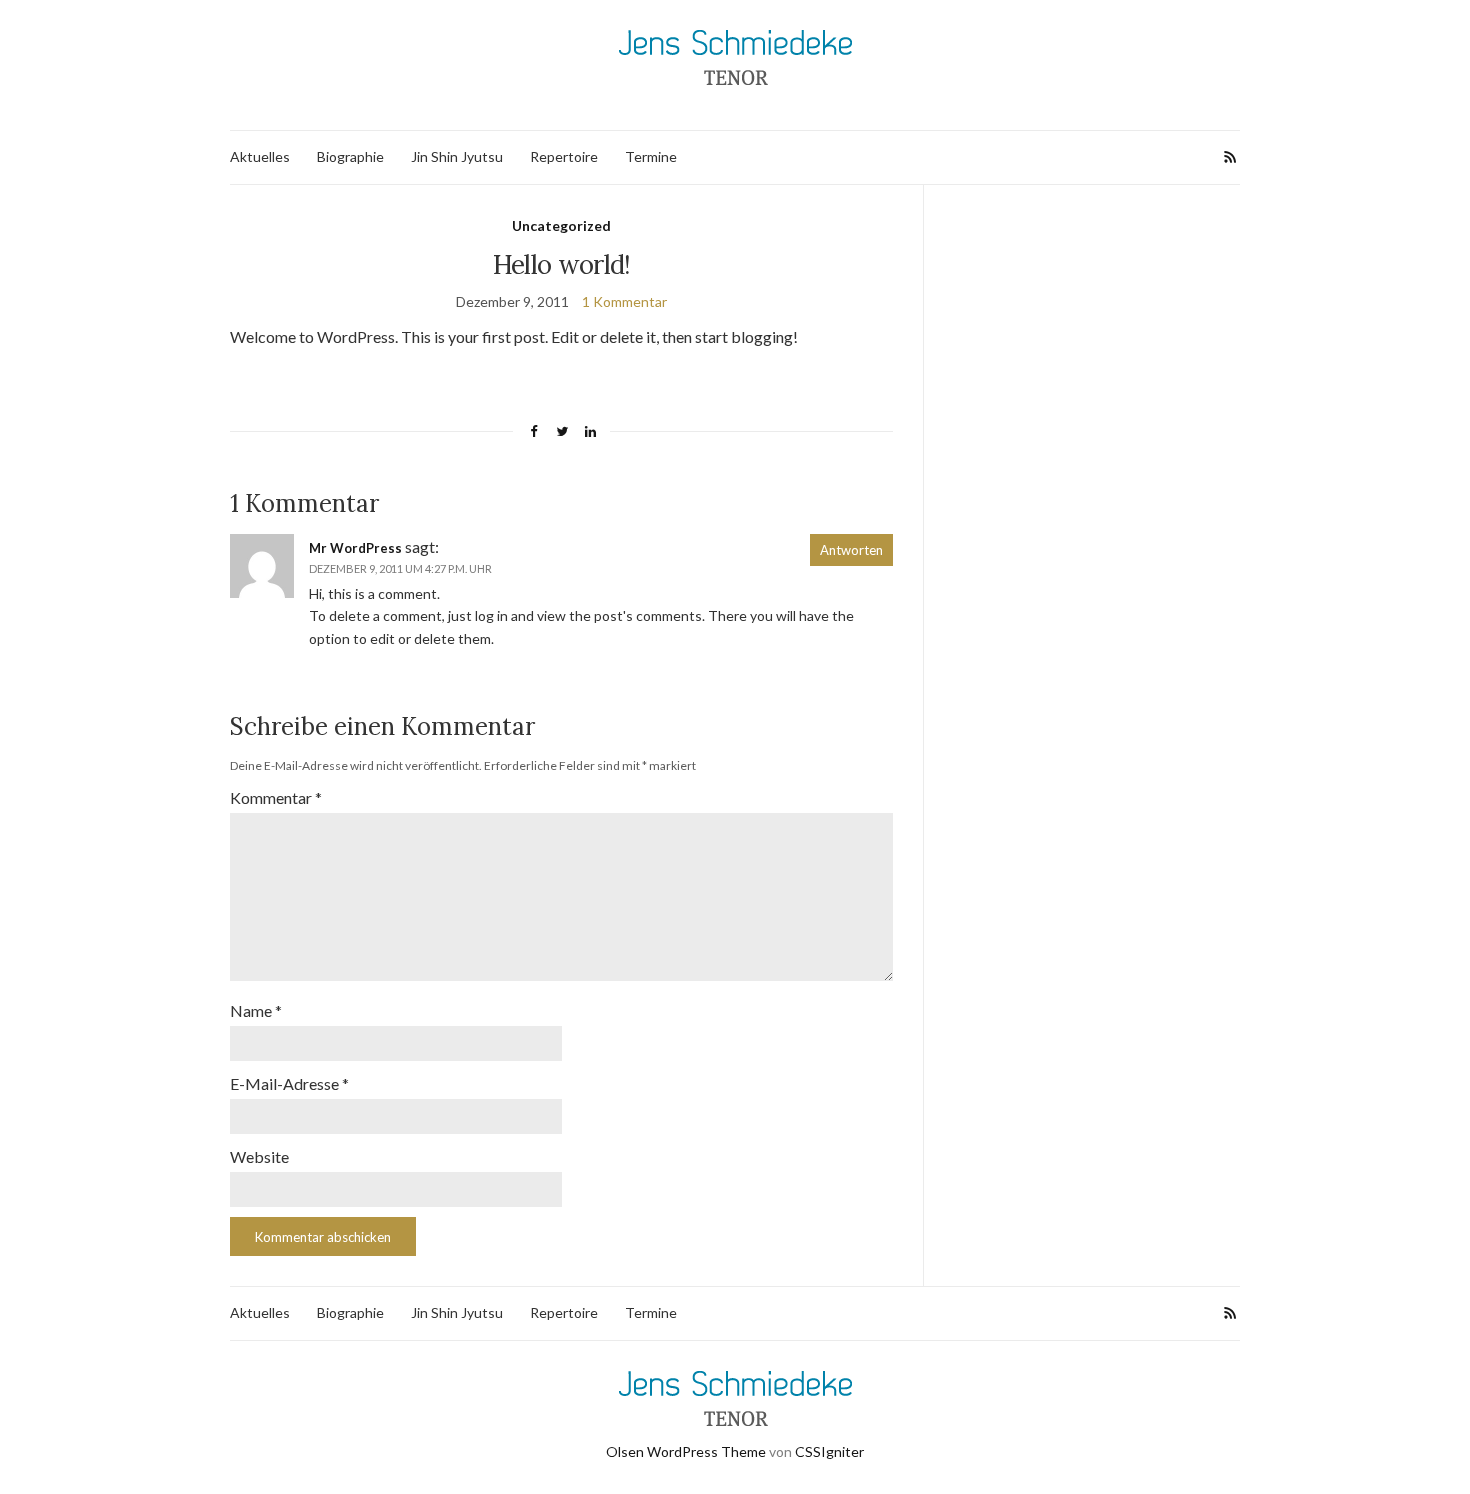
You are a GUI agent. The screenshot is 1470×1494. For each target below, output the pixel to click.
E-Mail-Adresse (289, 1083)
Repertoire (564, 156)
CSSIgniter (829, 1451)
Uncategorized (561, 225)
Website (259, 1156)
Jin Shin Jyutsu (457, 156)
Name (256, 1010)
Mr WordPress (355, 548)
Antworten (851, 550)
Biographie (350, 156)
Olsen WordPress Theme (686, 1451)
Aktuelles (260, 156)
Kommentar (276, 797)
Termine (651, 156)
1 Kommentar (624, 301)
